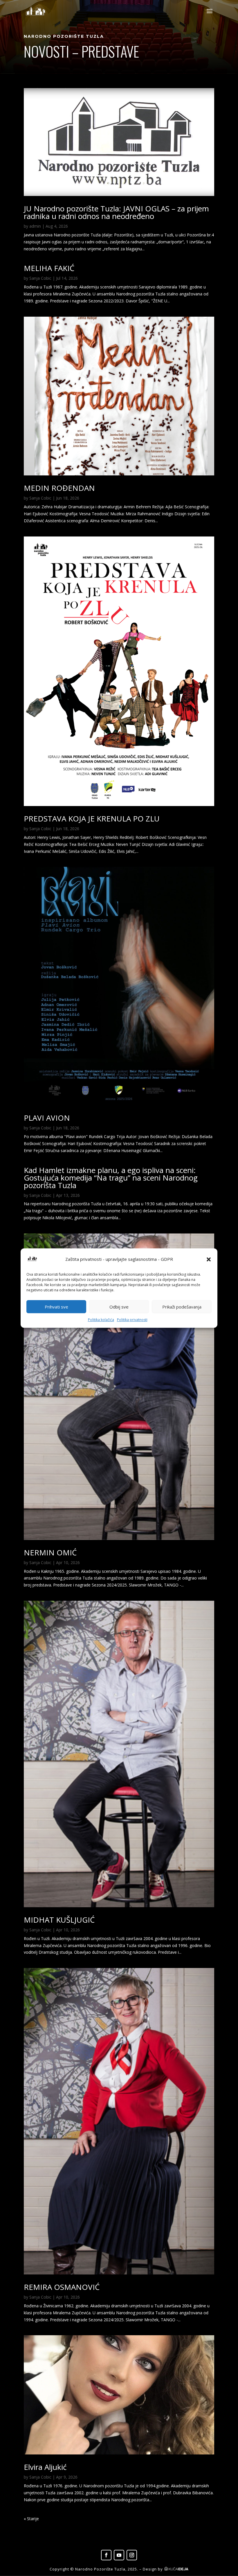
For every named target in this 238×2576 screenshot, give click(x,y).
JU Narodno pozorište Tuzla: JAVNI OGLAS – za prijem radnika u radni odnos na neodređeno (116, 212)
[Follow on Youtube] (119, 2555)
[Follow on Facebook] (106, 2555)
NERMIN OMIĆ (50, 1552)
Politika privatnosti (132, 1320)
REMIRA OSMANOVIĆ (62, 2287)
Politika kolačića (101, 1320)
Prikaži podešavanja (182, 1307)
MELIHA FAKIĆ (49, 268)
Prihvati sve (56, 1307)
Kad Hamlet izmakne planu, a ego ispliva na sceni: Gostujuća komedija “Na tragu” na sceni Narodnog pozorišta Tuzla (111, 1178)
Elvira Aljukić (45, 2467)
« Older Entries (37, 2519)
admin (35, 226)
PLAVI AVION (47, 1118)
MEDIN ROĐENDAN (59, 488)
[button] (209, 1259)
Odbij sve (119, 1307)
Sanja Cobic (40, 278)
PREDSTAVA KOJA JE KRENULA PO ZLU (92, 819)
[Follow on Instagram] (132, 2555)
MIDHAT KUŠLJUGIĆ (59, 1920)
